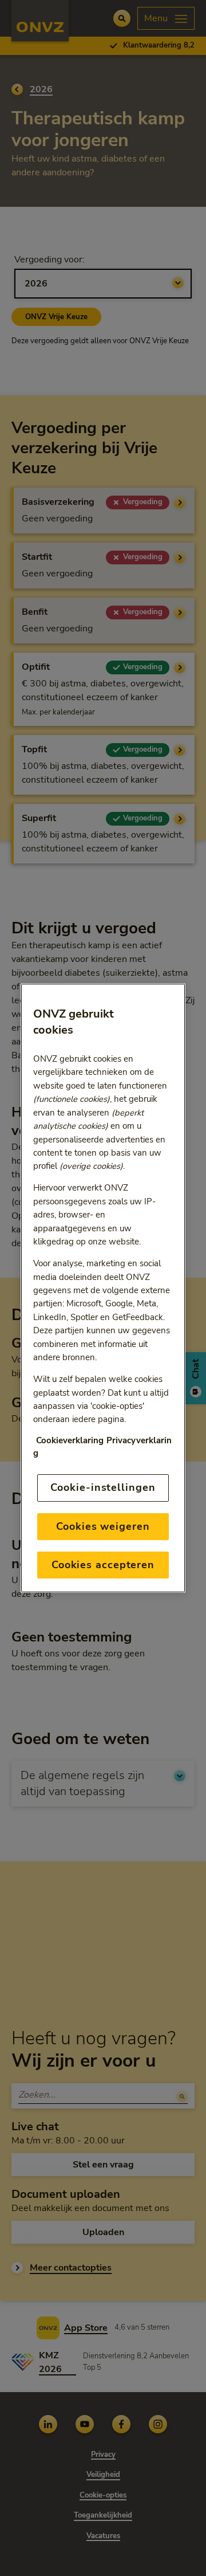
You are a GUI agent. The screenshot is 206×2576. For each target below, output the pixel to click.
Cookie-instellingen (103, 1487)
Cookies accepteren (103, 1565)
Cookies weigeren (103, 1526)
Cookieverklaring (70, 1441)
